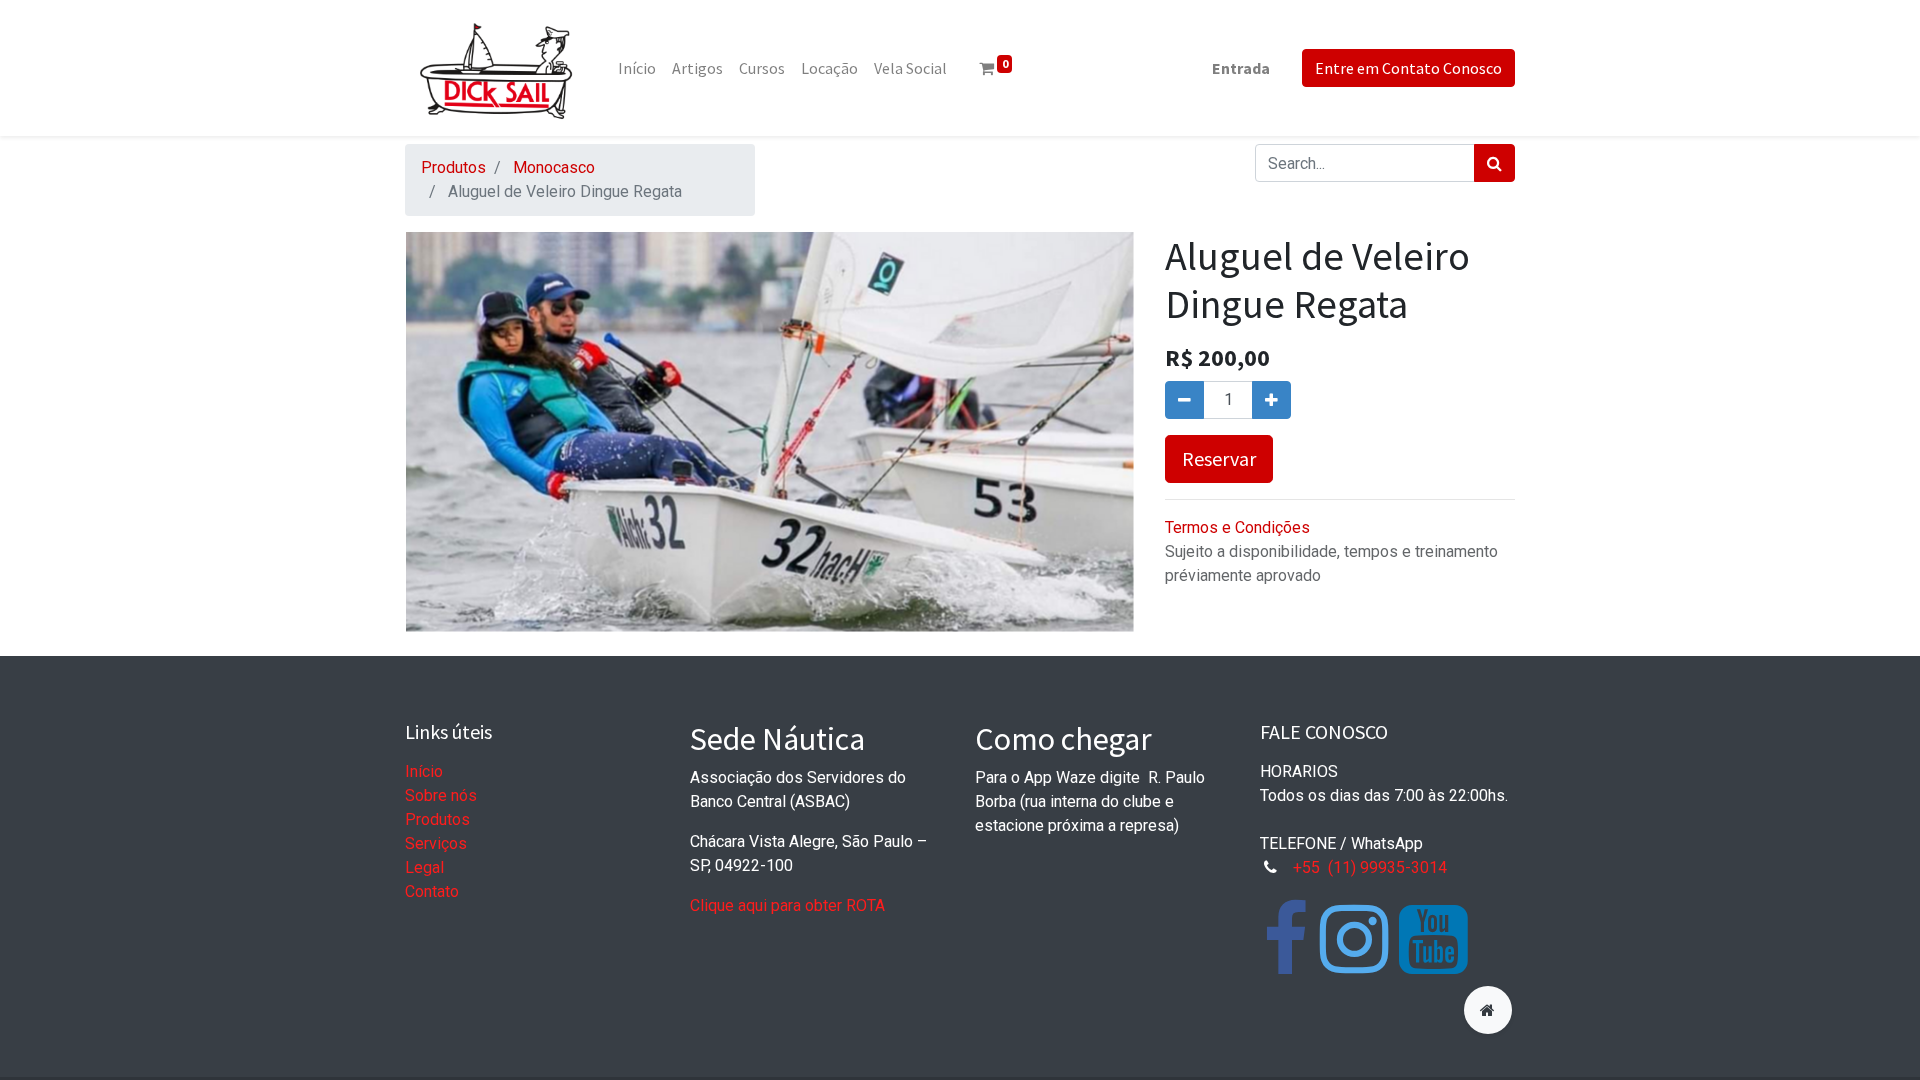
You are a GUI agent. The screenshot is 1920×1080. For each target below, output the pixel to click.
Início (424, 771)
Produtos (453, 167)
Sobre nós (441, 795)
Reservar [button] (1219, 458)
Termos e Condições (1237, 527)
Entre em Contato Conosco (1408, 68)
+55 (1308, 867)
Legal (424, 867)
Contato (432, 891)
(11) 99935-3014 (1387, 867)
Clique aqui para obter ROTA (787, 905)
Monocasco (554, 167)
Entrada (1241, 68)
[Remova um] (1184, 400)
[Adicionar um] (1271, 400)
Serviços (436, 843)
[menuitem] (637, 68)
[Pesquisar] (1494, 163)
